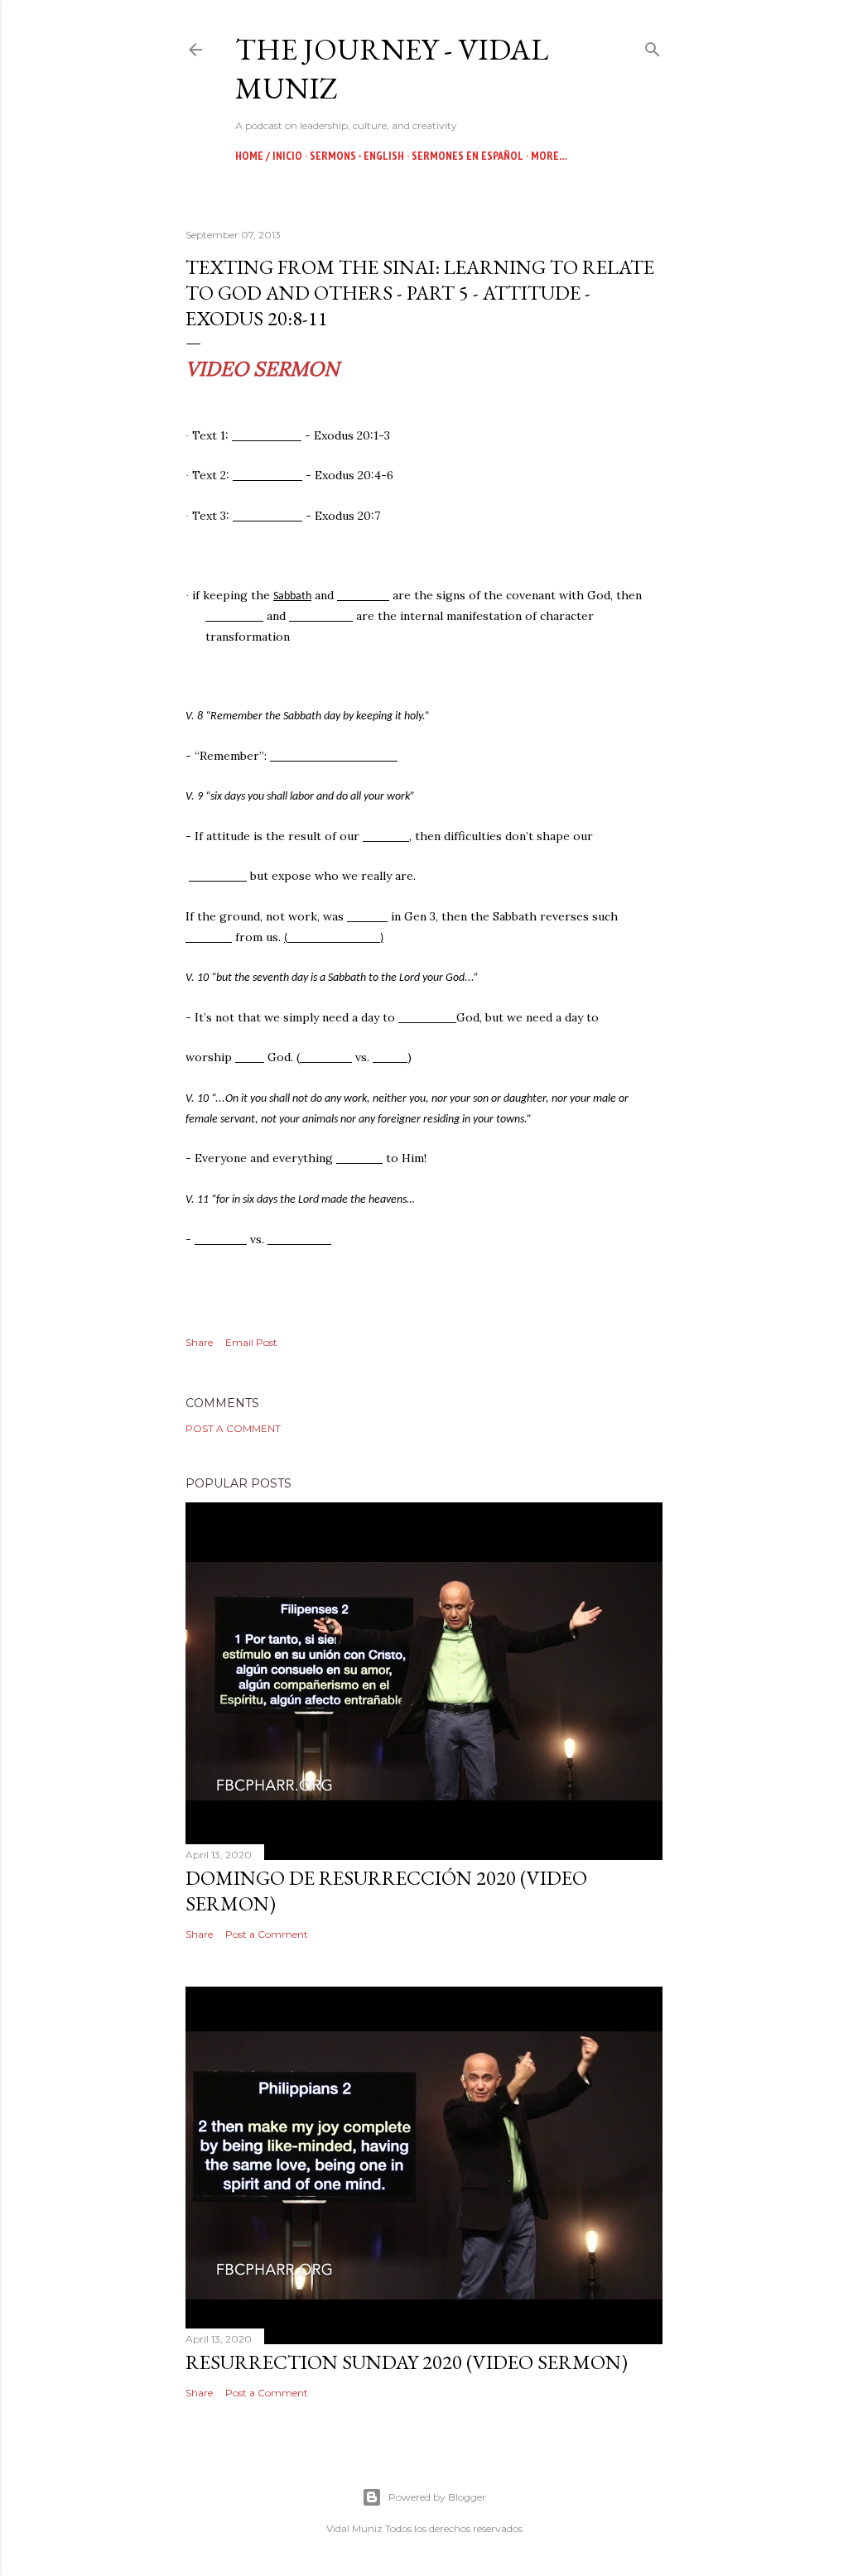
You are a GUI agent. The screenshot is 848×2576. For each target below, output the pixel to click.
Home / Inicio (269, 156)
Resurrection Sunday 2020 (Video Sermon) (407, 2362)
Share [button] (199, 1342)
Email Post (251, 1342)
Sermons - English (357, 156)
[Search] (653, 46)
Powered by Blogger (437, 2497)
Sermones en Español (467, 156)
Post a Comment (233, 1428)
